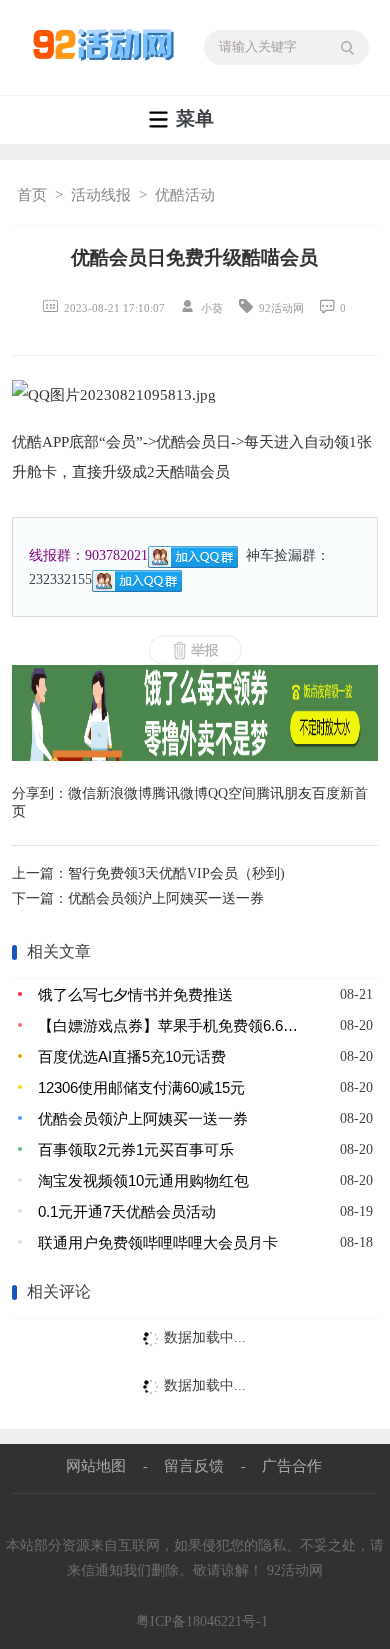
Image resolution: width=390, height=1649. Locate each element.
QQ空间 (232, 793)
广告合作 (292, 1465)
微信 (82, 793)
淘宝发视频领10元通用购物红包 (143, 1180)
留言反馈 (194, 1465)
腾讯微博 (180, 793)
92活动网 (295, 1570)
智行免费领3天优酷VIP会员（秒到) (176, 873)
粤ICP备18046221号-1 (202, 1621)
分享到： (40, 793)
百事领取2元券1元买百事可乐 (136, 1149)
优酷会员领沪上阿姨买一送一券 (166, 898)
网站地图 (96, 1465)
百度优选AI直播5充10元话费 (132, 1056)
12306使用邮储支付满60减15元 (141, 1087)
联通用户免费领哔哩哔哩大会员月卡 (158, 1242)
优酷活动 (185, 195)
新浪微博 (124, 793)
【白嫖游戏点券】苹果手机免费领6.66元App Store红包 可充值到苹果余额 (170, 1025)
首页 (32, 195)
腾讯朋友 (284, 793)
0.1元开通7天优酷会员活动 (127, 1211)
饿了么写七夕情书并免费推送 (135, 994)
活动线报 (101, 195)
